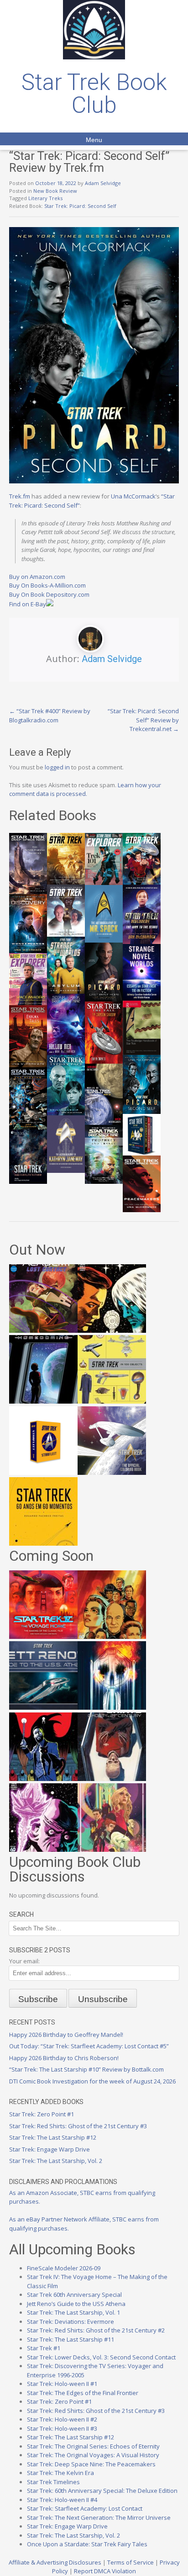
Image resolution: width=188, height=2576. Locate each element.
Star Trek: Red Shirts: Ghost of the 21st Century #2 (96, 2330)
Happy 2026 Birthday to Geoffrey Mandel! (66, 2035)
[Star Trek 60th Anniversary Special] (112, 1637)
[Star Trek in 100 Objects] (112, 1401)
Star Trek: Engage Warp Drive (50, 2149)
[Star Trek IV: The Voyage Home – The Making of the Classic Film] (43, 1637)
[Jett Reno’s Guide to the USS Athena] (43, 1707)
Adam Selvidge (103, 183)
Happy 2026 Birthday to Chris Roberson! (64, 2058)
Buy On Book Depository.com (49, 594)
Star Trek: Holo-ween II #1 (62, 2384)
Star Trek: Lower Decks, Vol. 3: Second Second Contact (101, 2357)
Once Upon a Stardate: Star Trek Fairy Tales (87, 2544)
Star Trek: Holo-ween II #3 (62, 2428)
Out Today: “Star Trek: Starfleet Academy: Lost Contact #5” (89, 2046)
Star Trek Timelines (53, 2482)
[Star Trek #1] (112, 1850)
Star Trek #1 (44, 2348)
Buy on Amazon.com (37, 577)
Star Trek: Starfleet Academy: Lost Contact (85, 2508)
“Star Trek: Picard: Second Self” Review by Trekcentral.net (143, 720)
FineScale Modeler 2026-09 (64, 2268)
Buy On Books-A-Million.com (47, 585)
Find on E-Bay (28, 604)
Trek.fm (20, 496)
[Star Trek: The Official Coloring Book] (112, 1473)
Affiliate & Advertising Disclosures (55, 2562)
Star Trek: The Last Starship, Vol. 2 (56, 2161)
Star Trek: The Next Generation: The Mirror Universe (99, 2518)
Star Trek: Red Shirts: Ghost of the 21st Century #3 (78, 2126)
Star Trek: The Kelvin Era (60, 2473)
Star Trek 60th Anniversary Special (74, 2295)
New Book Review (55, 191)
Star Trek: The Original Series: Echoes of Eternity (93, 2446)
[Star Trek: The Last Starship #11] (43, 1850)
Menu (94, 140)
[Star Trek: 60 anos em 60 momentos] (43, 1543)
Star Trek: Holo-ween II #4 (62, 2500)
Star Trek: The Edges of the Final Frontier (83, 2393)
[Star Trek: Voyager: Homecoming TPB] (43, 1401)
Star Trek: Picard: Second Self (80, 206)
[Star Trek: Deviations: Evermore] (43, 1779)
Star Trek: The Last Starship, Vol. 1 (73, 2312)
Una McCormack (133, 496)
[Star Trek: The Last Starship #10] (112, 1330)
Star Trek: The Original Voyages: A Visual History (93, 2455)
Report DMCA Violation (105, 2571)
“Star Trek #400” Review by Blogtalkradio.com (50, 716)
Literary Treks (45, 198)
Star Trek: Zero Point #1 (42, 2114)
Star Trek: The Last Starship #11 (70, 2339)
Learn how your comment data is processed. (85, 790)
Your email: (24, 1961)
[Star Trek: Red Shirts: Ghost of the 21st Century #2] (112, 1779)
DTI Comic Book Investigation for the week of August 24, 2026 (92, 2081)
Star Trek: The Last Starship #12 (53, 2137)
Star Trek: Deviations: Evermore (70, 2322)
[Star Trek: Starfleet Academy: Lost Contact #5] (43, 1330)
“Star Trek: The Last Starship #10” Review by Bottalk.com (86, 2069)
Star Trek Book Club (94, 94)
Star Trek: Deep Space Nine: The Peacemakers (91, 2464)
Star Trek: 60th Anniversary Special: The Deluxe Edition (102, 2491)
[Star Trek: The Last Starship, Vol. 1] (112, 1707)
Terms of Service (131, 2562)
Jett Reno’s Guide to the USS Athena (76, 2304)
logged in (57, 767)
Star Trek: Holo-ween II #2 (62, 2419)
